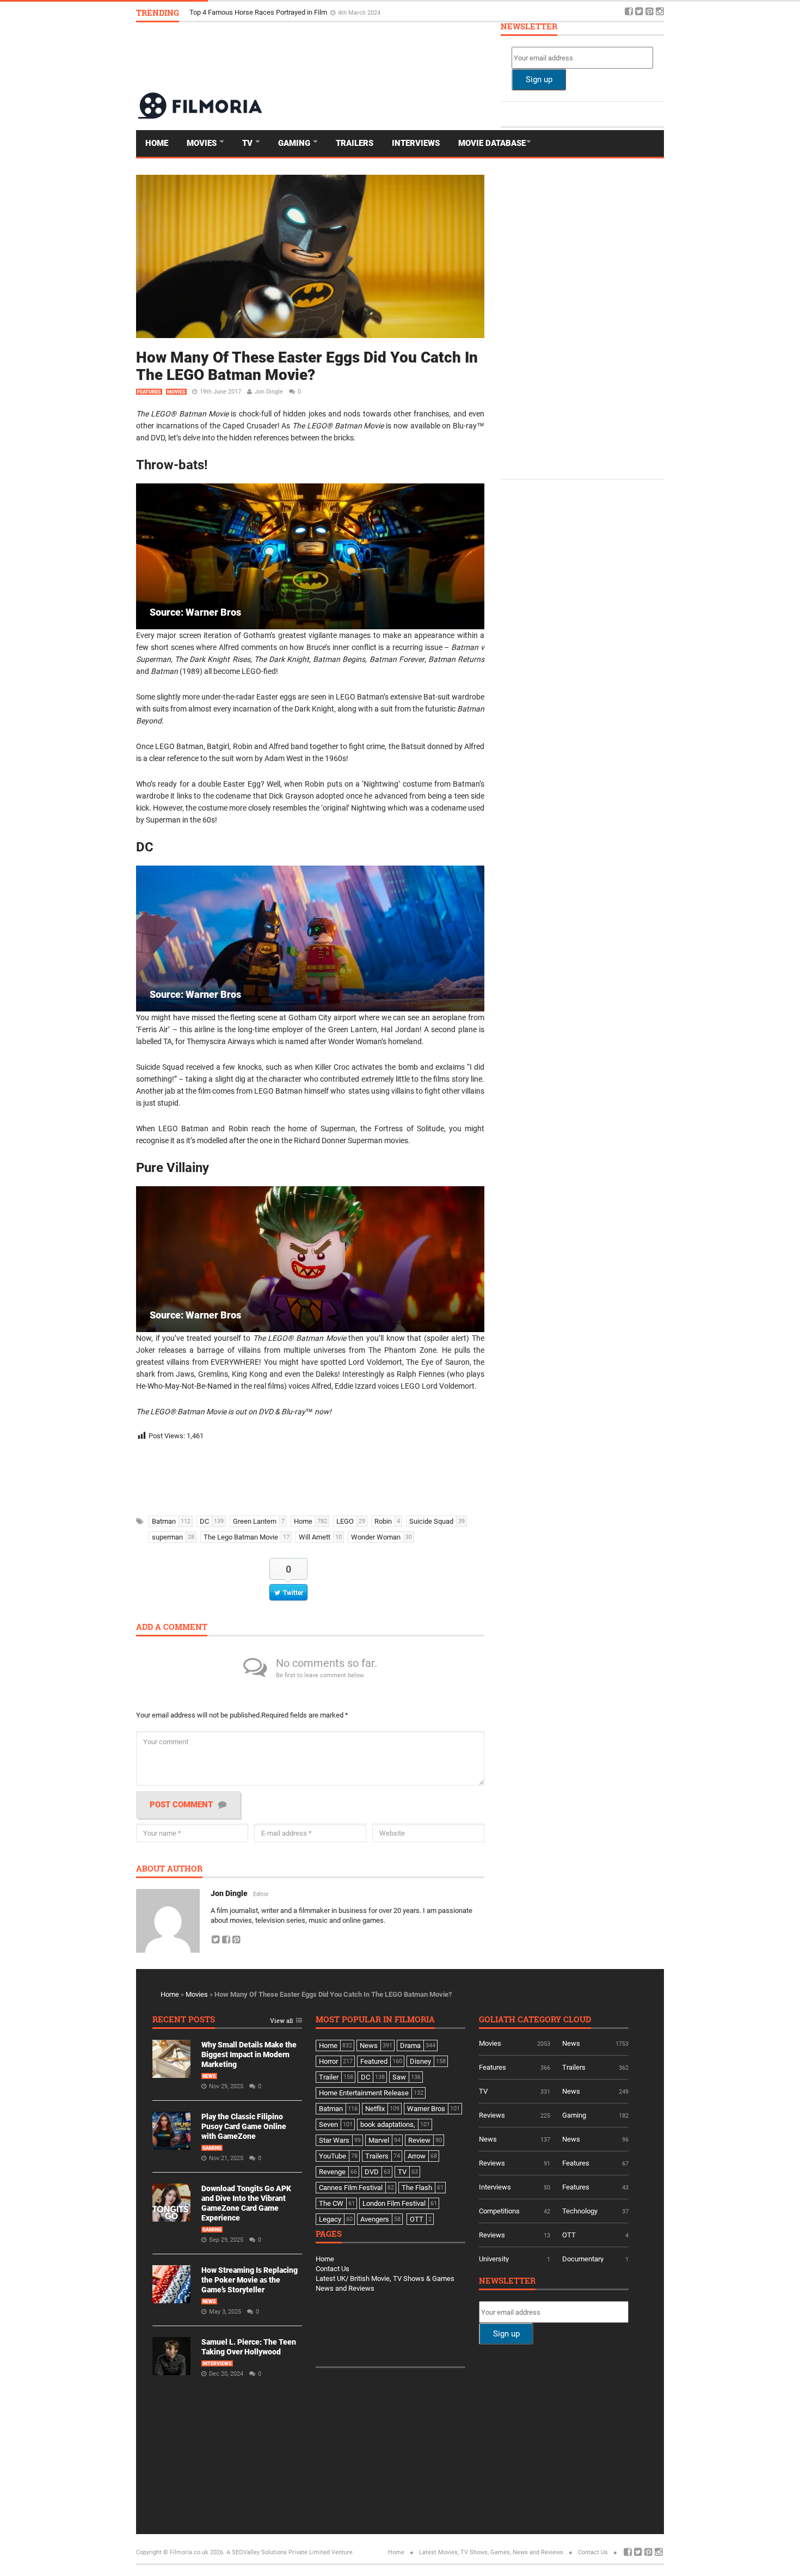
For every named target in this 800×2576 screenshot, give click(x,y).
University (494, 2259)
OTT (569, 2235)
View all (281, 2021)
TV (248, 143)
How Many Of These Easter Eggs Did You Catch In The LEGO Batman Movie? (307, 366)
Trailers (355, 143)
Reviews (492, 2115)
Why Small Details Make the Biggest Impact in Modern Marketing (290, 12)
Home (157, 143)
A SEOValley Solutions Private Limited (278, 2552)
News (209, 2076)
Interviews (416, 143)
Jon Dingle (269, 392)
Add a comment (172, 1627)
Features (149, 392)
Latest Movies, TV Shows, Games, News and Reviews (491, 2552)
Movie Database (492, 143)
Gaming (295, 143)
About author (169, 1869)
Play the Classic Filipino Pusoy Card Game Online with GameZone (244, 2126)
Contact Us (333, 2269)
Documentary (583, 2259)
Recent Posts (184, 2020)
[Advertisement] (466, 57)
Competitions (499, 2211)
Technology (580, 2211)
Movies (203, 143)
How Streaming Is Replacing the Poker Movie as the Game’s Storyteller (250, 2280)
